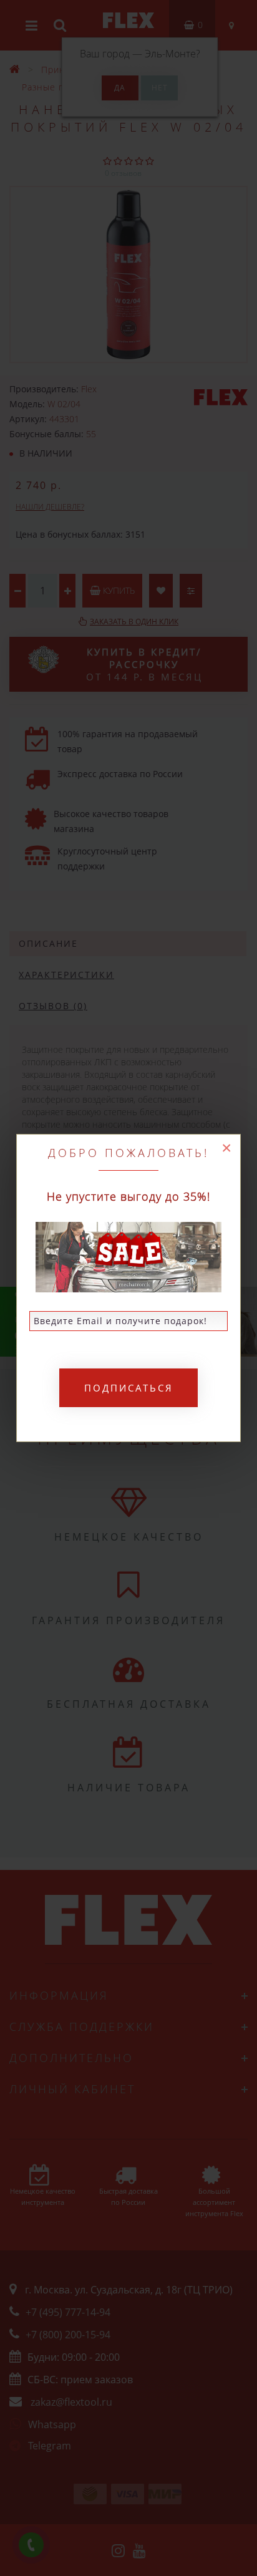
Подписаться (129, 1388)
